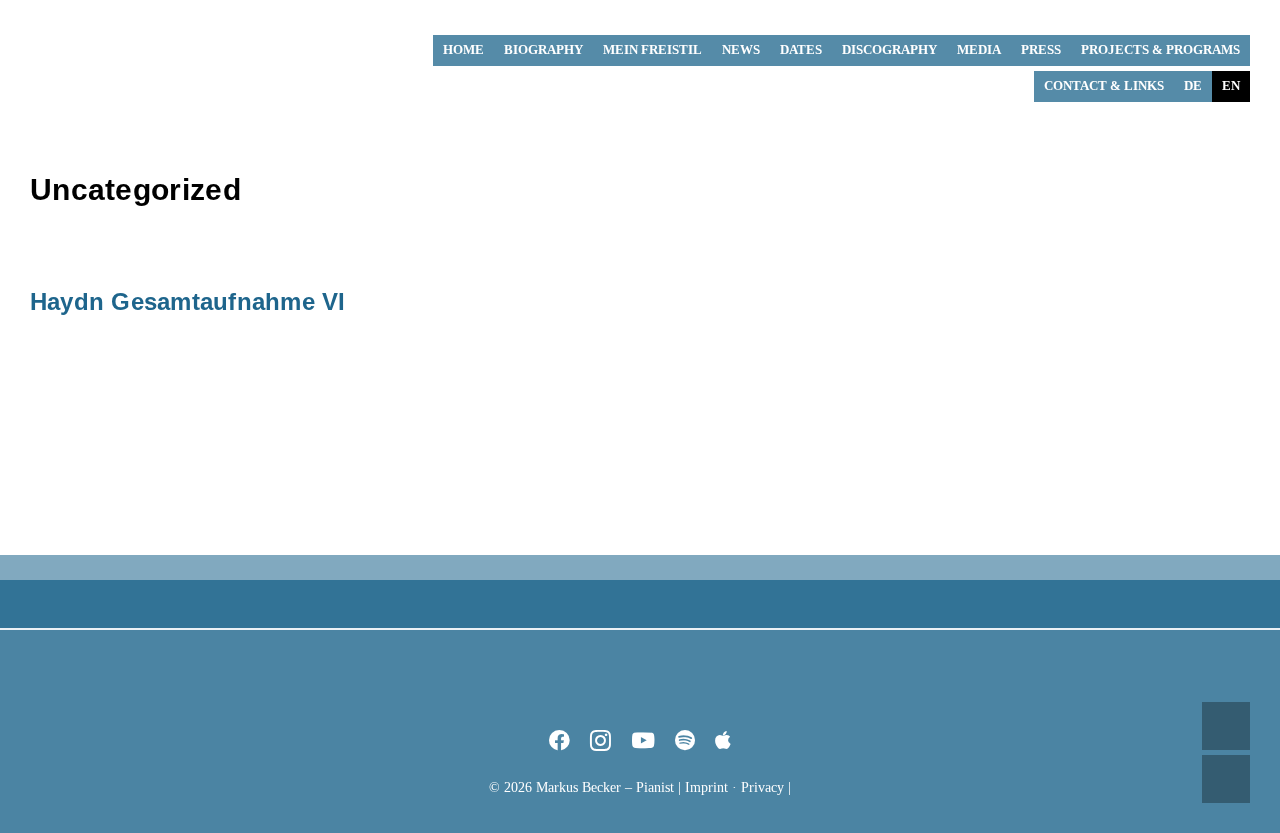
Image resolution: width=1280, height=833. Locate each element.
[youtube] (643, 740)
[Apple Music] (723, 740)
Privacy (762, 787)
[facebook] (559, 740)
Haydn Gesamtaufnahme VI (188, 301)
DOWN (1226, 779)
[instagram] (600, 740)
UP (1226, 726)
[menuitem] (1193, 86)
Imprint (706, 787)
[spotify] (685, 740)
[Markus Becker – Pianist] (105, 19)
